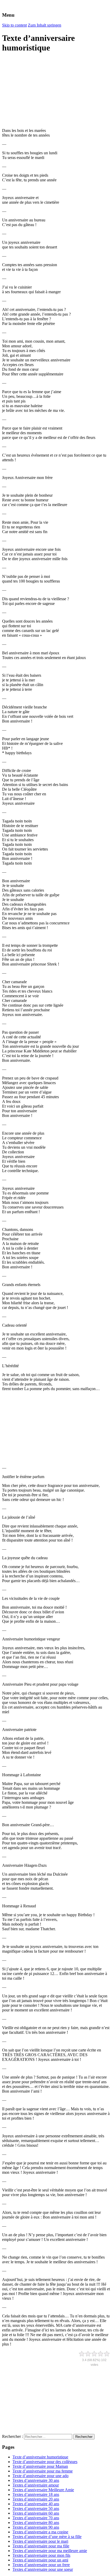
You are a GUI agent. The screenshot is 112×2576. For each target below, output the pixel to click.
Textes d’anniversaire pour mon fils (41, 2555)
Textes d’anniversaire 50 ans (36, 2508)
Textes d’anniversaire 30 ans (36, 2480)
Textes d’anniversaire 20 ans (36, 2499)
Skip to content (14, 25)
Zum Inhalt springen (45, 25)
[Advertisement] (41, 91)
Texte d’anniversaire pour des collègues (45, 2462)
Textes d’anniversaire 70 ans (36, 2518)
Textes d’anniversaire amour (36, 2485)
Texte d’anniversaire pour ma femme (43, 2471)
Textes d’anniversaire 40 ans (36, 2504)
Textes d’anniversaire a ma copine (40, 2532)
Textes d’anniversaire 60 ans (36, 2513)
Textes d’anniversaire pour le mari (40, 2541)
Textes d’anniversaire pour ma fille (41, 2546)
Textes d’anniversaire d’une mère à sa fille (47, 2537)
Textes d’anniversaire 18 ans (36, 2494)
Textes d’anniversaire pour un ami (40, 2560)
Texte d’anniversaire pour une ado (41, 2476)
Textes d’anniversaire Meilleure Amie (43, 2490)
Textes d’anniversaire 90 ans (36, 2527)
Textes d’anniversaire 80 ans (36, 2523)
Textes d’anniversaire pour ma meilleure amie (50, 2551)
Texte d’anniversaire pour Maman (40, 2466)
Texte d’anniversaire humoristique (40, 2457)
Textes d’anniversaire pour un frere (41, 2565)
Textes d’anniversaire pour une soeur (43, 2569)
